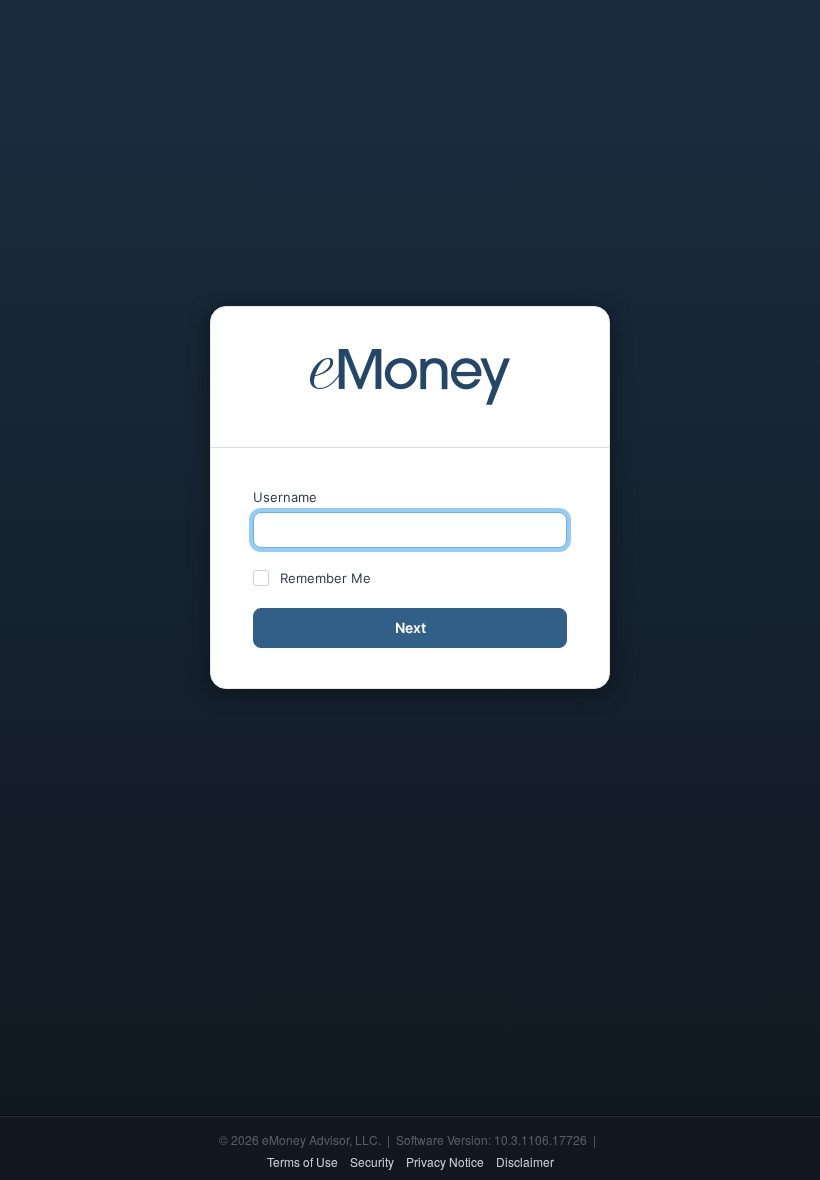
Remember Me (325, 578)
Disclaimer (525, 1161)
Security (372, 1161)
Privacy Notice (445, 1161)
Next (410, 627)
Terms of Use (302, 1161)
